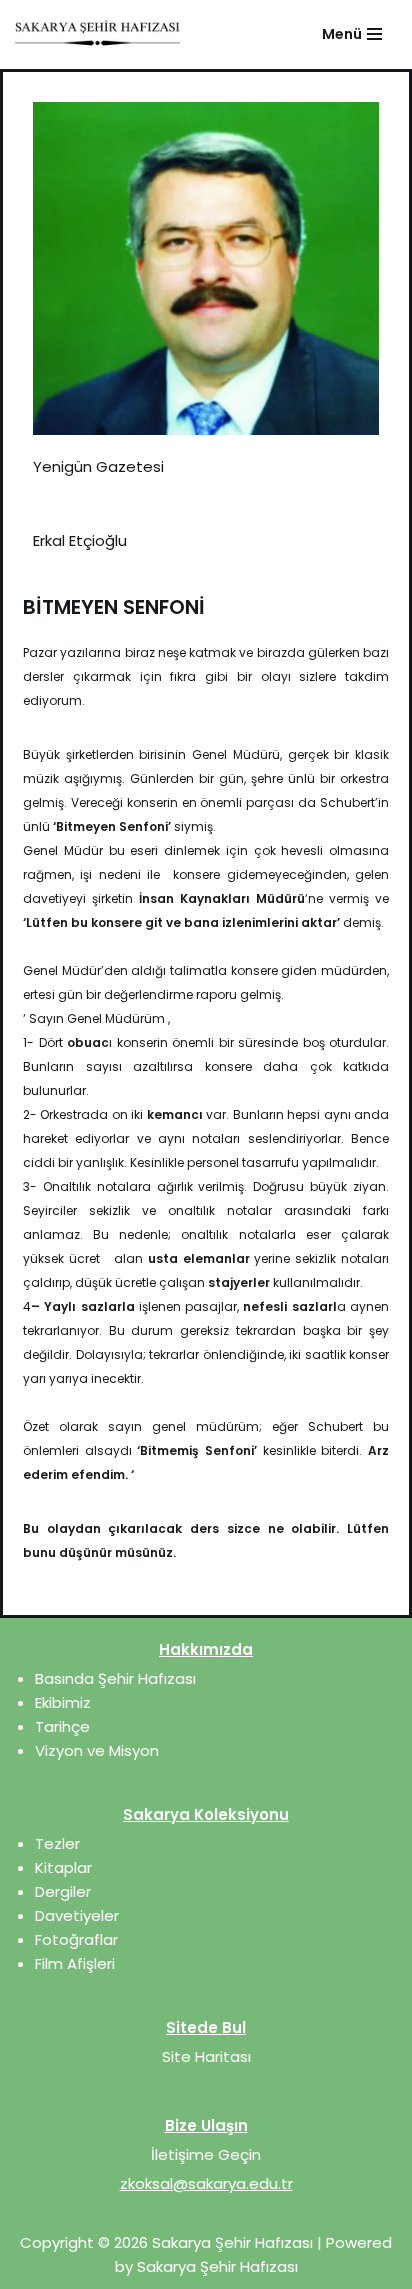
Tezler (57, 1843)
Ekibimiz (63, 1702)
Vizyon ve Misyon (97, 1750)
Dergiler (63, 1891)
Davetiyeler (77, 1915)
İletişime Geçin (206, 2154)
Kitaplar (63, 1867)
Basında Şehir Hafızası (115, 1678)
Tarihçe (62, 1726)
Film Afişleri (75, 1963)
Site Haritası (206, 2056)
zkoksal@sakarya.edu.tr (206, 2183)
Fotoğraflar (76, 1939)
